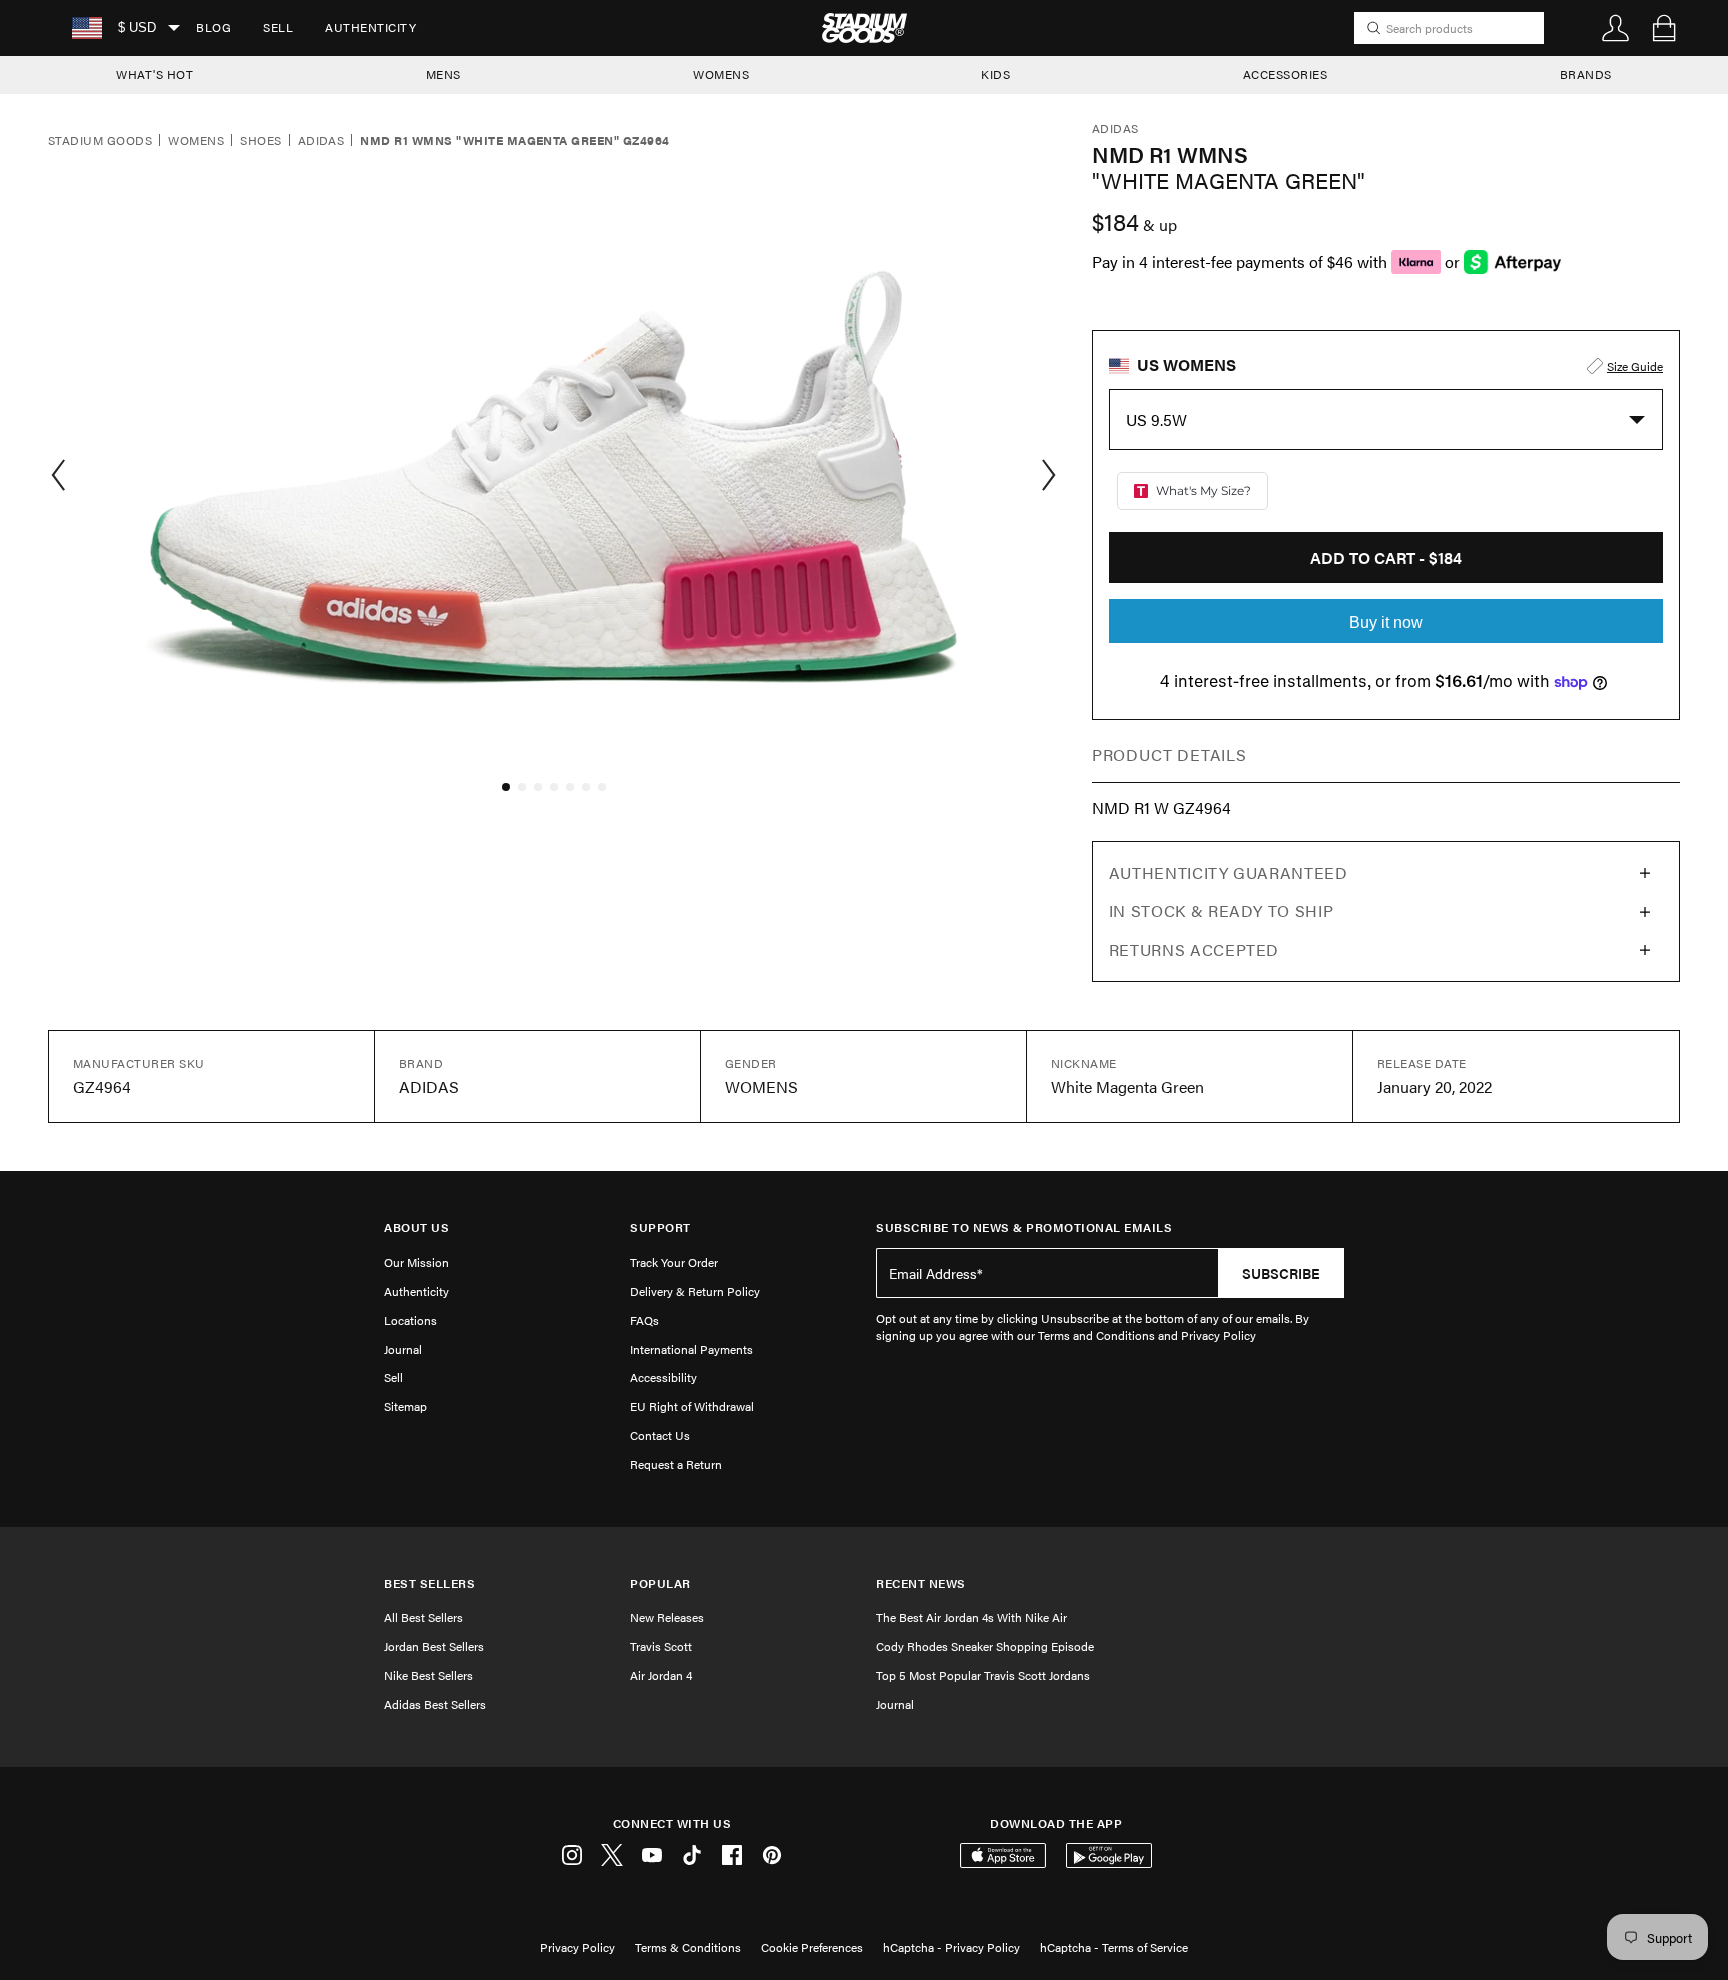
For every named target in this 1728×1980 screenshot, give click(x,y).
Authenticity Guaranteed (1228, 872)
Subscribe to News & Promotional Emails (1024, 1227)
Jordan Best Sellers (434, 1646)
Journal (403, 1349)
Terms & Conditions (688, 1947)
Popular (660, 1583)
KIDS (995, 74)
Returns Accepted (1194, 949)
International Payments (691, 1349)
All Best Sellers (423, 1617)
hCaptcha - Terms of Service (1114, 1947)
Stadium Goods (100, 141)
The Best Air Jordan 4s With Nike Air (971, 1617)
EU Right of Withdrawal (692, 1406)
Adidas (321, 141)
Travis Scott (661, 1646)
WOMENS (721, 74)
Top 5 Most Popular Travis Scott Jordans (983, 1675)
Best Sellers (429, 1583)
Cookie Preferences (812, 1947)
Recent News (921, 1583)
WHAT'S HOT (154, 74)
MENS (443, 74)
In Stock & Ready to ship (1221, 910)
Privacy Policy (577, 1947)
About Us (416, 1227)
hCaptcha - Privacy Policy (951, 1947)
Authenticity (370, 27)
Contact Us (660, 1435)
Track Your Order (674, 1262)
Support (660, 1227)
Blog (213, 27)
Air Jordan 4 (661, 1675)
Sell (278, 27)
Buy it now (1386, 622)
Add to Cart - (1386, 557)
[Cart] (1664, 28)
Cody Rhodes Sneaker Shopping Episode (985, 1646)
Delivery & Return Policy (695, 1291)
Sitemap (405, 1406)
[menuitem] (213, 28)
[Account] (1616, 28)
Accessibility (663, 1377)
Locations (410, 1320)
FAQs (644, 1320)
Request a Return (676, 1464)
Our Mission (416, 1262)
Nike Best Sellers (428, 1675)
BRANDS (1586, 74)
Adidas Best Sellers (435, 1704)
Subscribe (1281, 1273)
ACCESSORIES (1285, 74)
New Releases (667, 1617)
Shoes (260, 141)
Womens (196, 141)
